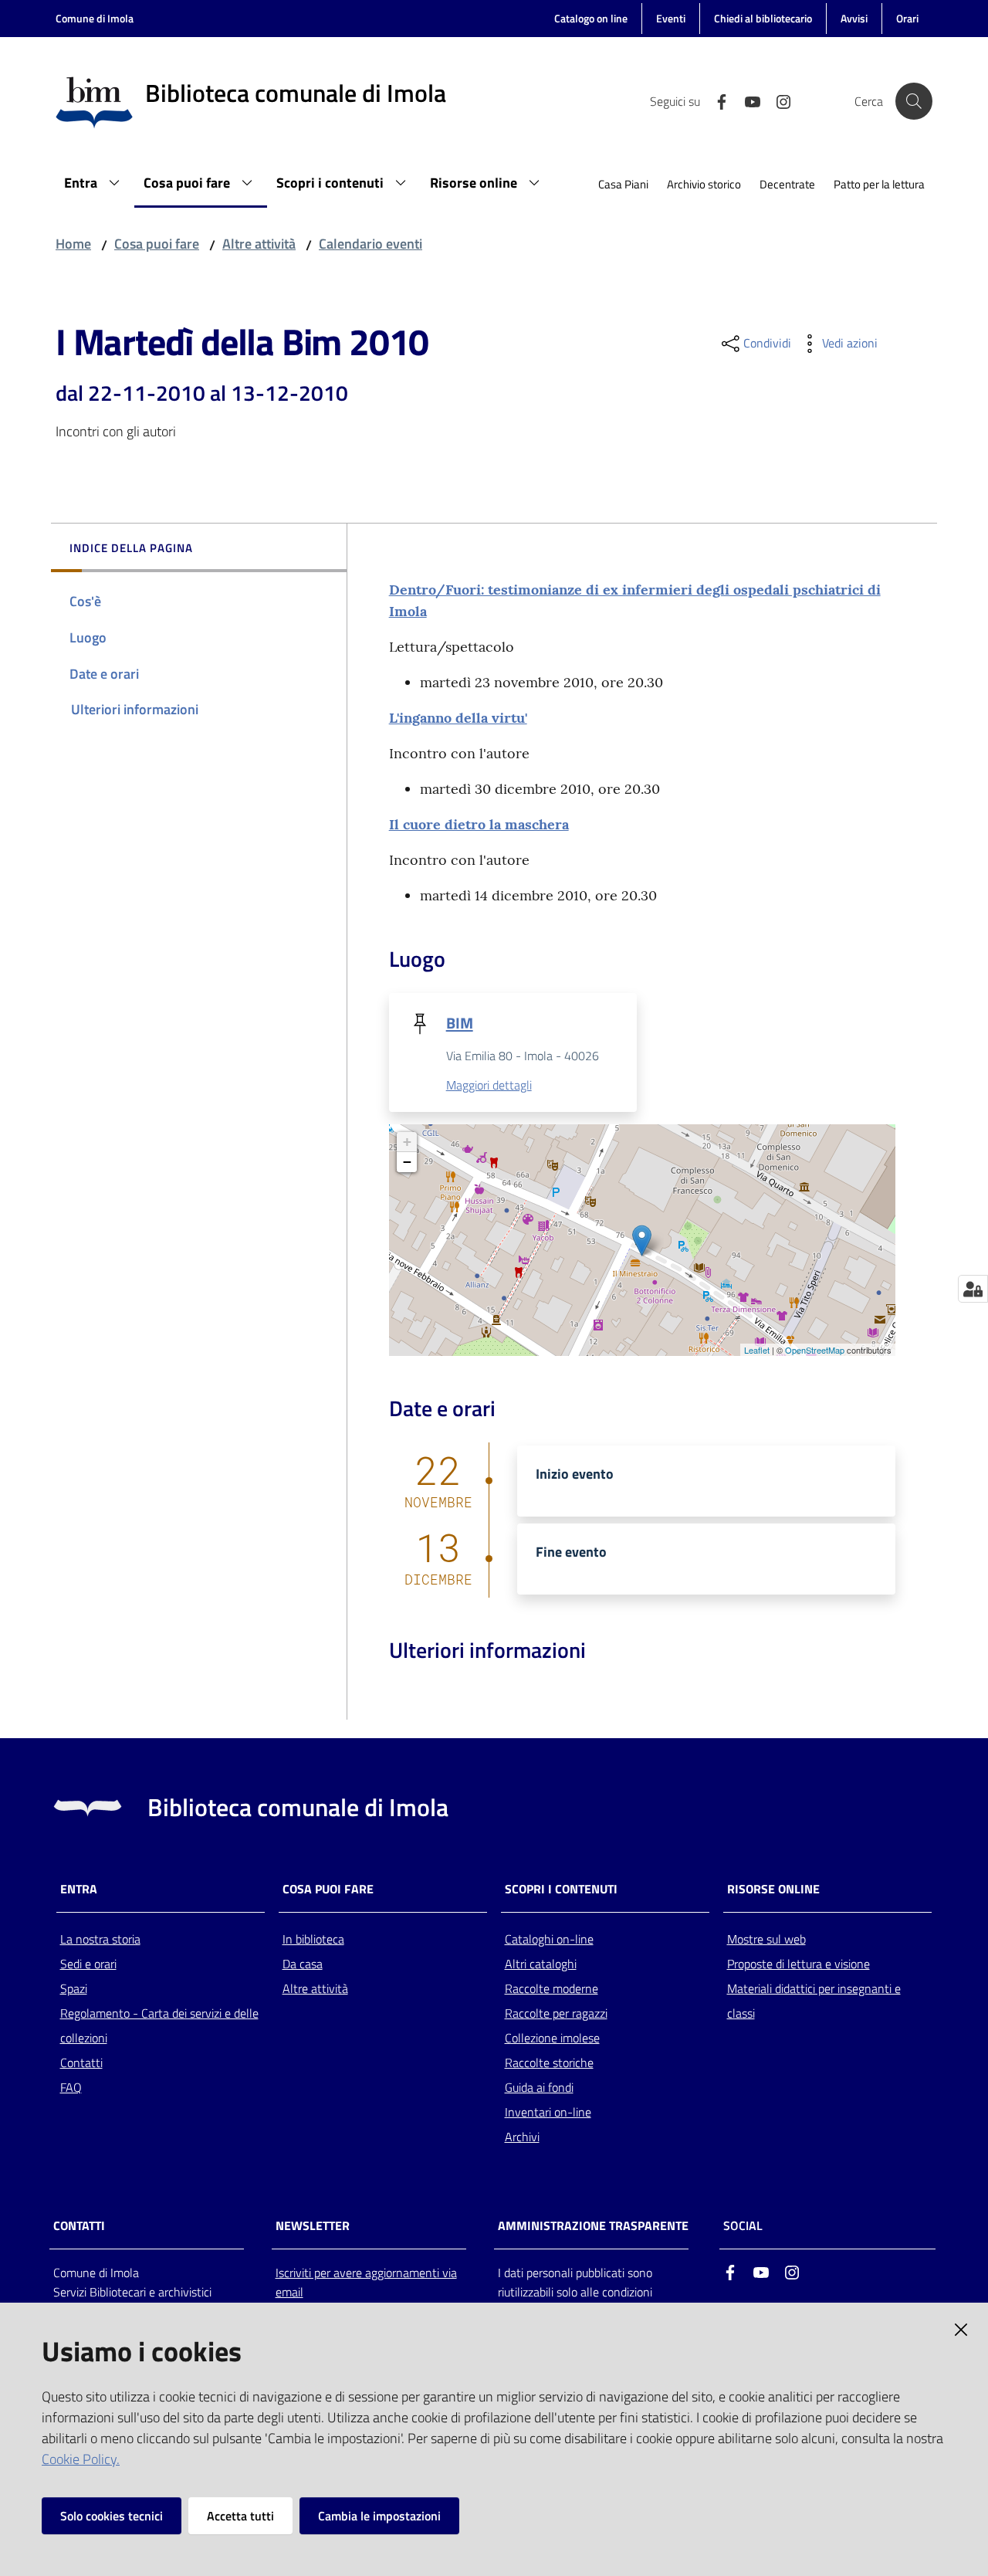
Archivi (522, 2137)
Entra (79, 1889)
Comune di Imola (95, 18)
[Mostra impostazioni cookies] (973, 1289)
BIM (460, 1023)
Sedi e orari (88, 1964)
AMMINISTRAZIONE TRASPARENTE (593, 2226)
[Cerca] (914, 101)
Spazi (74, 1988)
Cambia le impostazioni (379, 2516)
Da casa (303, 1964)
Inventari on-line (548, 2112)
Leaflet (757, 1350)
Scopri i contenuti (561, 1889)
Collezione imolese (552, 2038)
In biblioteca (313, 1939)
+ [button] (407, 1142)
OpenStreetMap (815, 1350)
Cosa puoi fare (157, 244)
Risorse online (773, 1889)
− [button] (407, 1162)
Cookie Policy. (81, 2459)
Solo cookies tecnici (112, 2516)
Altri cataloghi (541, 1964)
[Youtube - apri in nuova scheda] (746, 100)
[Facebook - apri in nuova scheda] (716, 100)
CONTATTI (79, 2226)
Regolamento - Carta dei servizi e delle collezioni (159, 2025)
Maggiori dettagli (489, 1085)
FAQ (71, 2087)
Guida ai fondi (539, 2087)
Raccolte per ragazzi (556, 2013)
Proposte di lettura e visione (799, 1964)
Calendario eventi (370, 244)
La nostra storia (100, 1939)
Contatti (81, 2062)
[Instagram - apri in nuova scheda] (777, 100)
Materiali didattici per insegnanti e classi (814, 2001)
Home (73, 244)
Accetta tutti (240, 2516)
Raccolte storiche (549, 2062)
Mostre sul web (766, 1939)
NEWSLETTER (313, 2226)
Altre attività (259, 244)
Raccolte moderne (552, 1988)
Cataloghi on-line (549, 1939)
